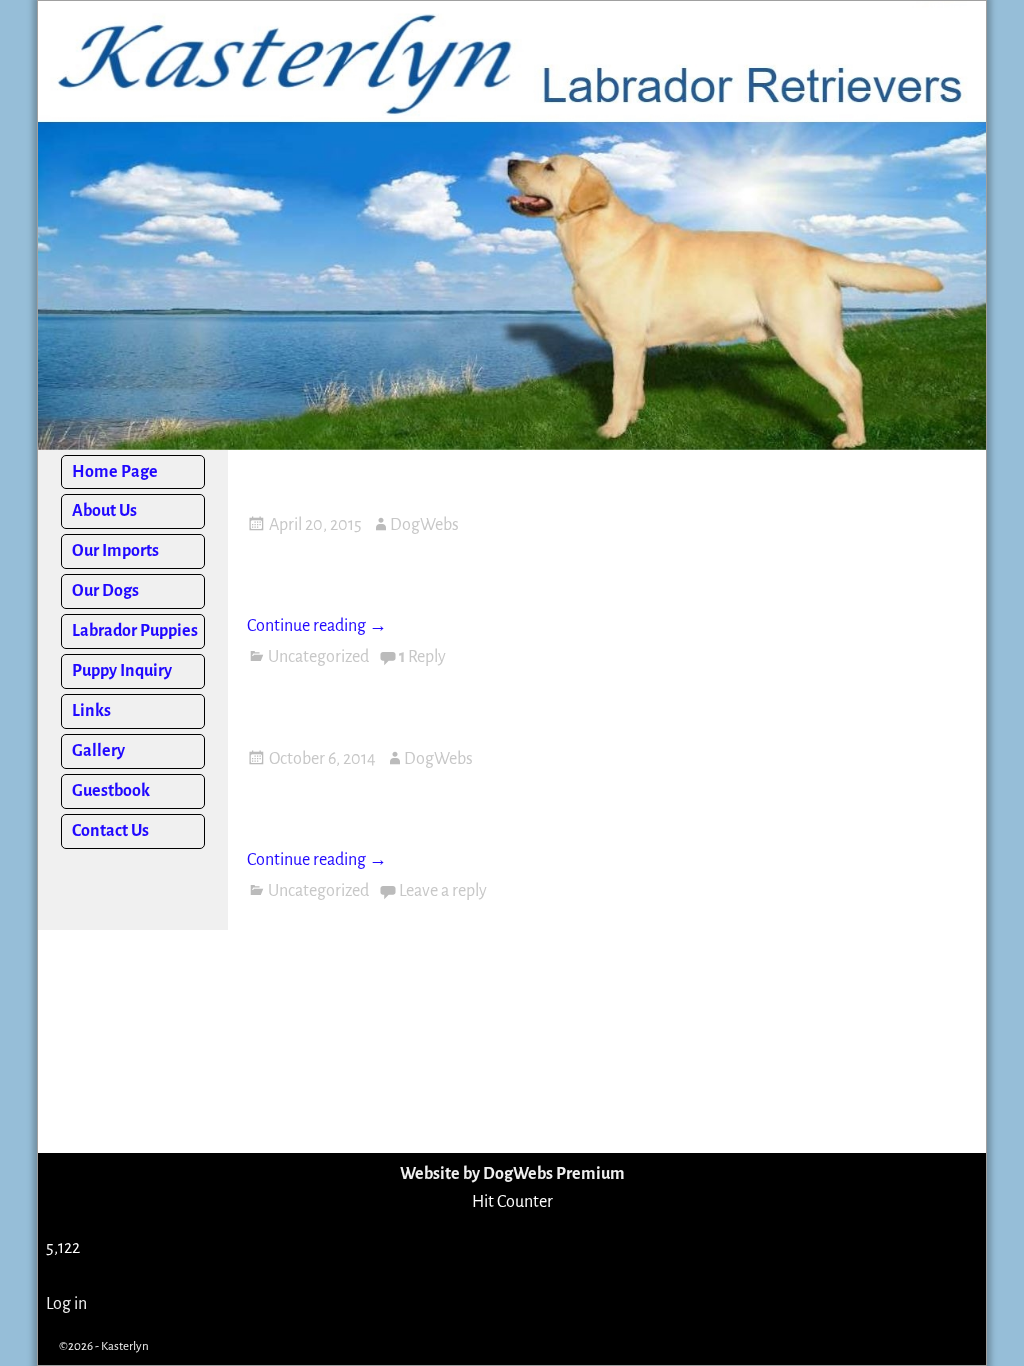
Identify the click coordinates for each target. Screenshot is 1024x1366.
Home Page (115, 472)
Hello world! (330, 480)
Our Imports (115, 551)
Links (91, 711)
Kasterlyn (125, 1346)
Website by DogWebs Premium (512, 1174)
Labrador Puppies (135, 631)
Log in (66, 1304)
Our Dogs (105, 591)
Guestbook (111, 791)
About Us (104, 511)
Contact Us (110, 831)
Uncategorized (318, 657)
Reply (422, 657)
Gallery (98, 751)
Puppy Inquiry (122, 671)
